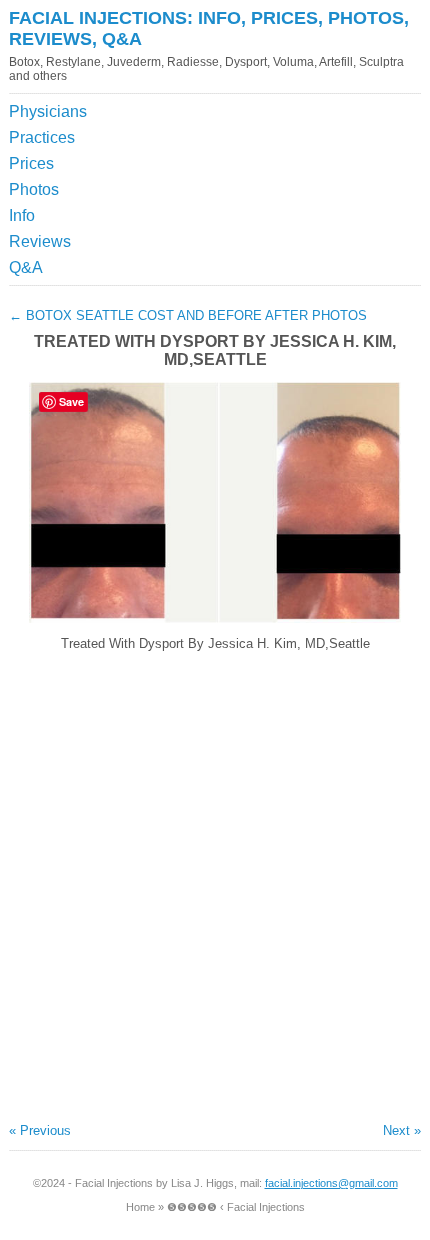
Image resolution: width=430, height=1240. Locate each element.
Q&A (26, 267)
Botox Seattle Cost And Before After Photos (188, 315)
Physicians (48, 111)
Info (22, 215)
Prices (31, 163)
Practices (42, 137)
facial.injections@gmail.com (331, 1183)
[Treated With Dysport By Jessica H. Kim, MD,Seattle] (215, 618)
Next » (402, 1130)
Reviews (40, 241)
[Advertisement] (330, 149)
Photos (34, 189)
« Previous (40, 1130)
